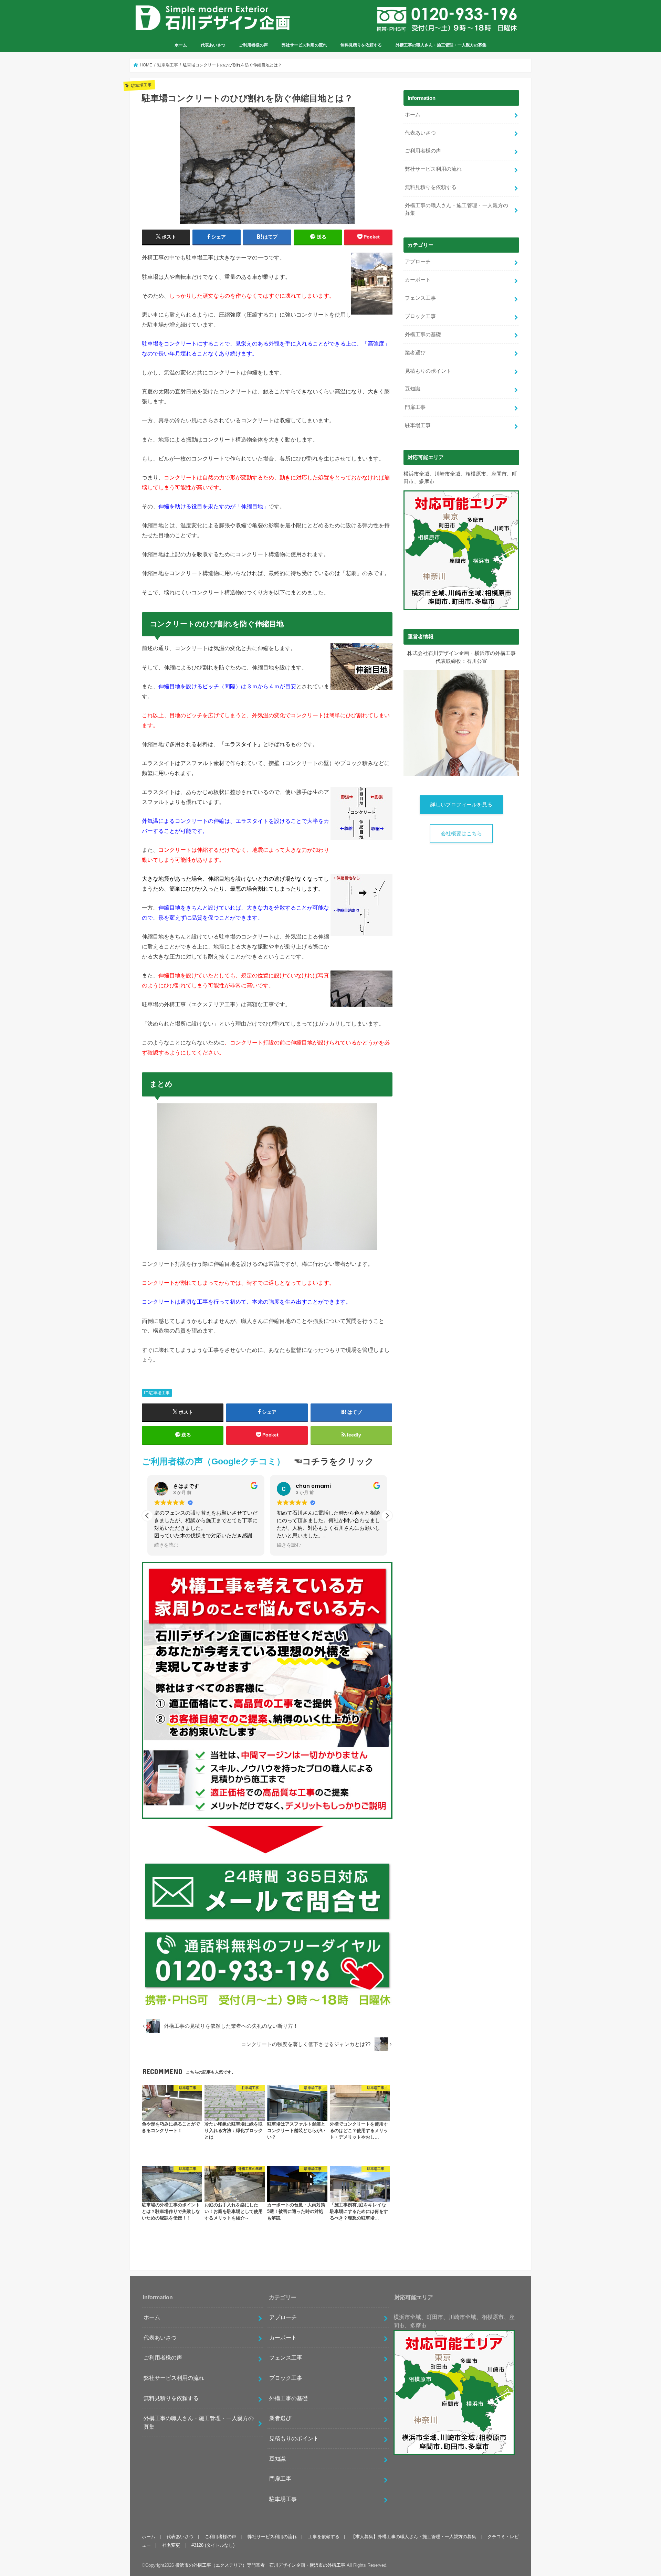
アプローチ (418, 262)
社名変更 (171, 2545)
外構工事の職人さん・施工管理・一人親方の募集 (441, 45)
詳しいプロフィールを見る (461, 805)
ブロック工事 (420, 316)
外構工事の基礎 (423, 335)
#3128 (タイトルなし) (213, 2545)
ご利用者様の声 (253, 45)
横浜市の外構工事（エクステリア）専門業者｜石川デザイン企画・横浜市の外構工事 (260, 2565)
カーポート (418, 280)
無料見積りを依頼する (361, 45)
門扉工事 (415, 407)
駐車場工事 (159, 1393)
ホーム (181, 45)
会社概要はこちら (461, 834)
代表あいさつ (213, 45)
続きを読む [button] (166, 1545)
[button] (387, 1516)
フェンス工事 (420, 298)
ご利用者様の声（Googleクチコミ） (213, 1461)
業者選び (415, 353)
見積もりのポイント (428, 371)
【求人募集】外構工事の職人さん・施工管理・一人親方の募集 (413, 2537)
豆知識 (413, 389)
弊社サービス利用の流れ (304, 45)
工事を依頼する (324, 2537)
